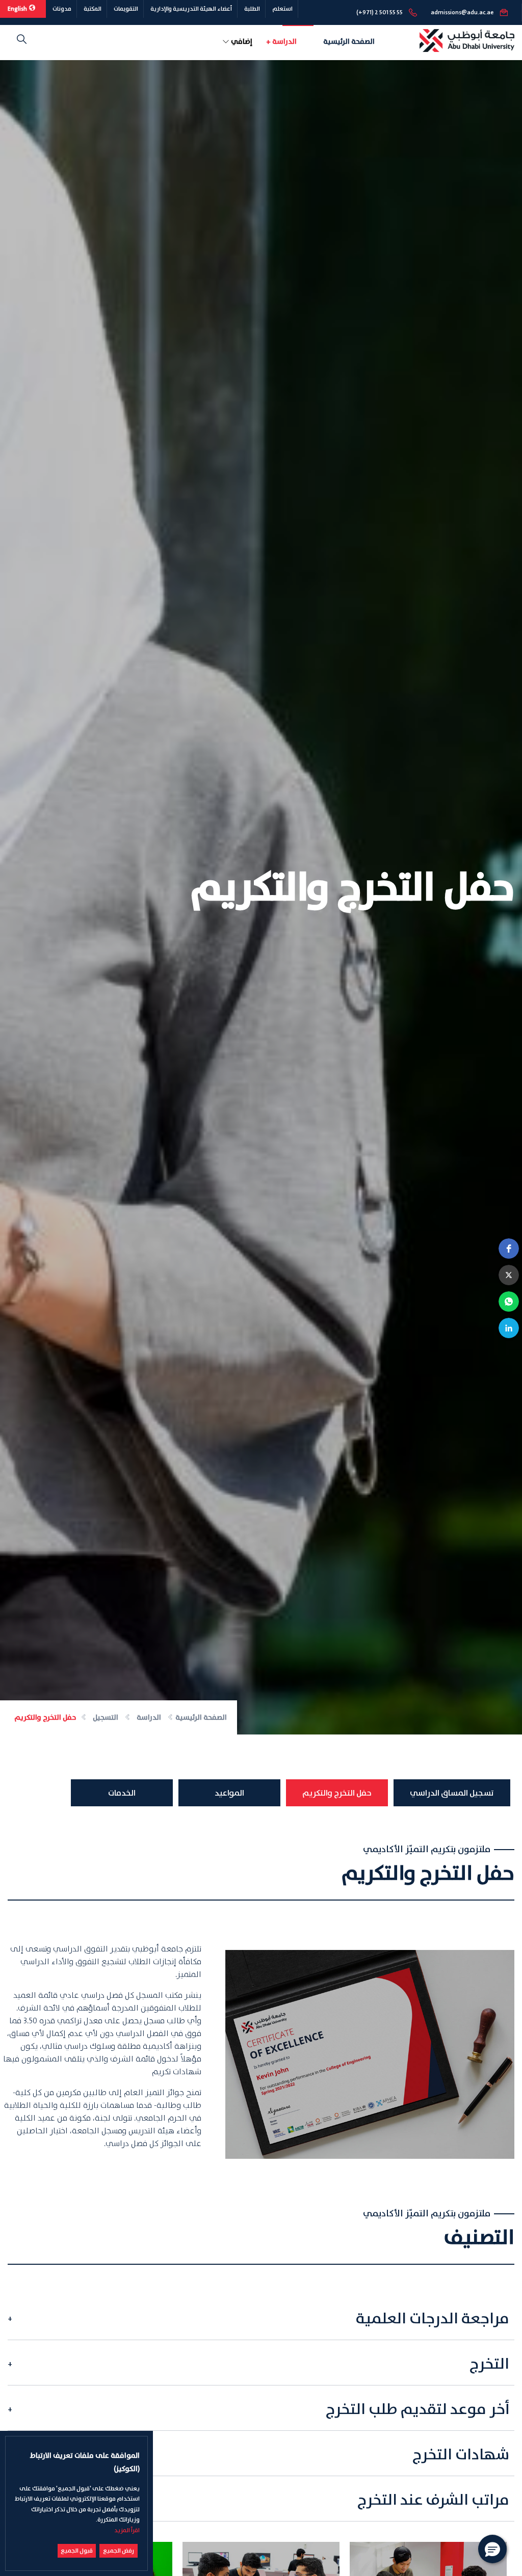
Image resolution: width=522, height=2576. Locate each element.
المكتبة (93, 9)
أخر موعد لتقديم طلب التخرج (417, 2410)
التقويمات (126, 9)
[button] (509, 1249)
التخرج (489, 2364)
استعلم (282, 9)
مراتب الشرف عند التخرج (433, 2500)
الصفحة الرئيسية (349, 42)
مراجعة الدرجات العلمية (433, 2319)
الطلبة (252, 9)
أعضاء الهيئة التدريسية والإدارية (191, 9)
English (18, 9)
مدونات (62, 9)
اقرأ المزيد (127, 2530)
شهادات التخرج (461, 2455)
